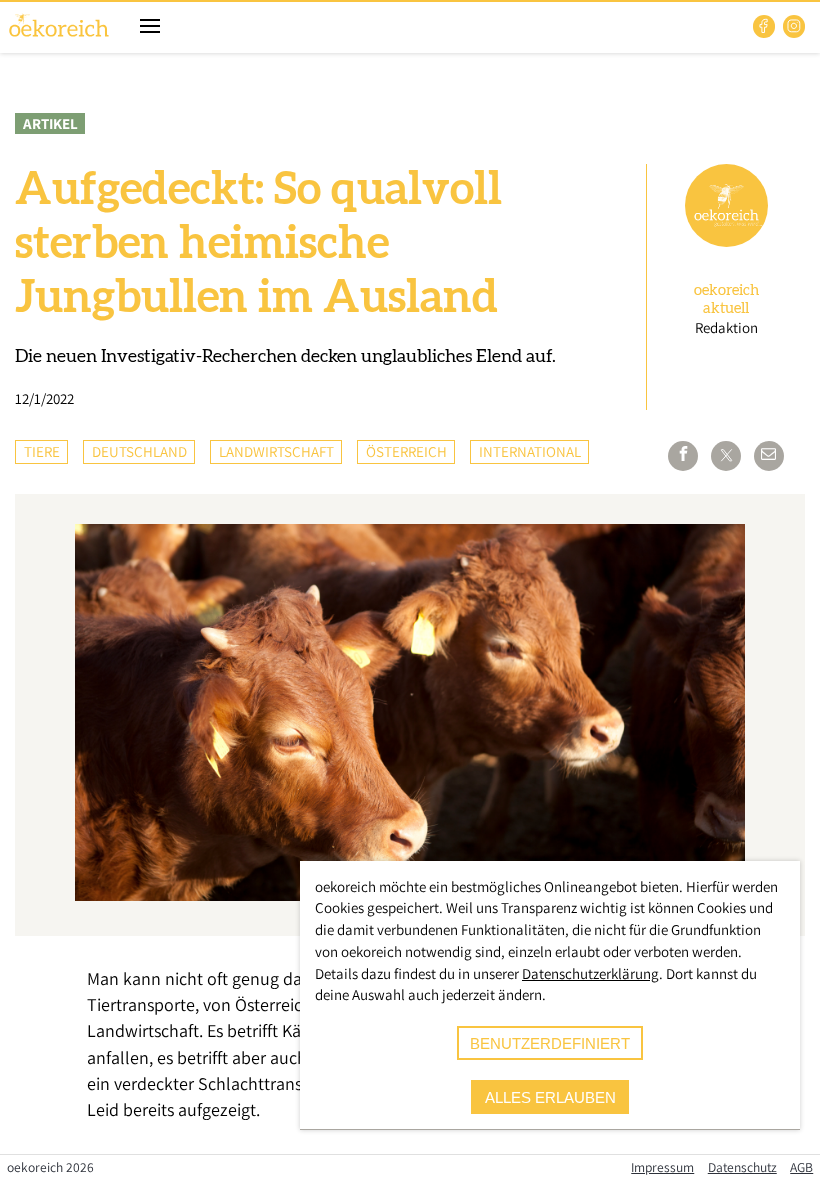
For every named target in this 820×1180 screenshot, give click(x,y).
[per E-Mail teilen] (769, 456)
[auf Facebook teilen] (683, 456)
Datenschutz (742, 1167)
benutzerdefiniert (550, 1043)
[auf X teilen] (726, 456)
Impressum (662, 1167)
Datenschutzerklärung (590, 973)
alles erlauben (550, 1097)
